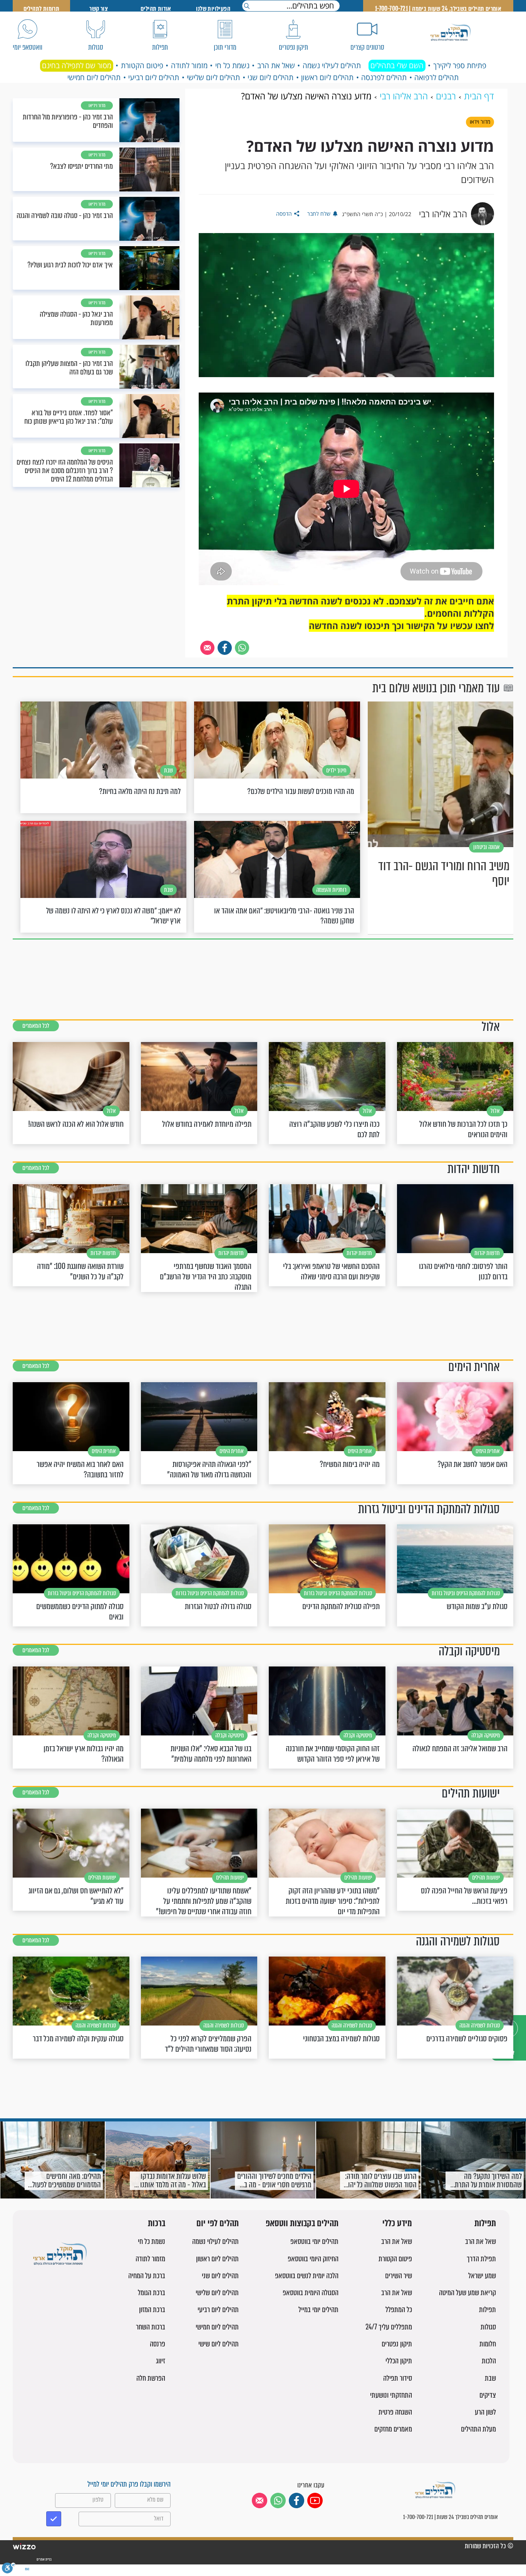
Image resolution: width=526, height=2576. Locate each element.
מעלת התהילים (478, 2429)
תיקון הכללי (399, 2361)
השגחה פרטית (395, 2412)
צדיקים (488, 2395)
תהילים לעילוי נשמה (332, 65)
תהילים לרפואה (436, 77)
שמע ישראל (482, 2276)
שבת (490, 2378)
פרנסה (157, 2344)
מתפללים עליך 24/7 (389, 2327)
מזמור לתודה (189, 65)
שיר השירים (399, 2276)
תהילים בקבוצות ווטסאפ (302, 2224)
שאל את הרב (276, 65)
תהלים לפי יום (218, 2224)
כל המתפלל (399, 2310)
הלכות (489, 2361)
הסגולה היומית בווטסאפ (311, 2293)
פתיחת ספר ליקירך (460, 65)
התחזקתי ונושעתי (391, 2395)
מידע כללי (397, 2224)
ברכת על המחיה (147, 2276)
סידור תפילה (398, 2378)
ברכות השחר (151, 2327)
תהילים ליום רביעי (154, 77)
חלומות (488, 2344)
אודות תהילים (156, 9)
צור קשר (99, 9)
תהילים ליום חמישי (94, 77)
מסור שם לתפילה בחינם (77, 65)
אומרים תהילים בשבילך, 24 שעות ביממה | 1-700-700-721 (438, 9)
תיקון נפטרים (397, 2344)
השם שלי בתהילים (397, 65)
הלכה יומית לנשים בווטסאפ (307, 2276)
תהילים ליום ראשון (327, 77)
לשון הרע (485, 2412)
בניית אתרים (44, 2559)
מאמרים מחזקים (393, 2429)
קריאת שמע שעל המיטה (467, 2293)
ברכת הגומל (152, 2293)
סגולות (488, 2327)
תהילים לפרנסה (384, 77)
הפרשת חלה (151, 2378)
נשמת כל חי (232, 65)
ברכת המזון (152, 2310)
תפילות (485, 2224)
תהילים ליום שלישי (213, 77)
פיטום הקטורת (142, 65)
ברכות (157, 2224)
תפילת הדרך (481, 2259)
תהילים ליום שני (271, 77)
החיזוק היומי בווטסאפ (313, 2259)
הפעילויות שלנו (213, 9)
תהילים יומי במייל (318, 2310)
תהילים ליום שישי (219, 2344)
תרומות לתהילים (42, 9)
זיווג (161, 2361)
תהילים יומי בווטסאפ (314, 2241)
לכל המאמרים (36, 1026)
